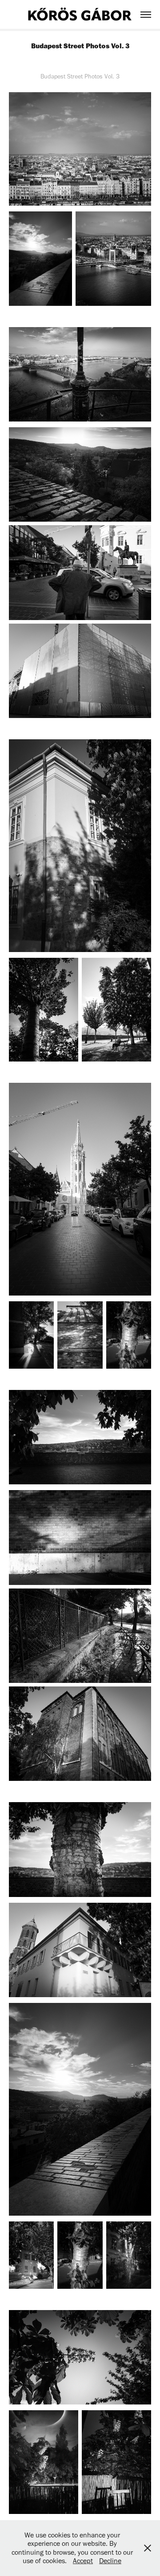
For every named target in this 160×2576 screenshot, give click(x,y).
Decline (110, 2561)
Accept (83, 2561)
